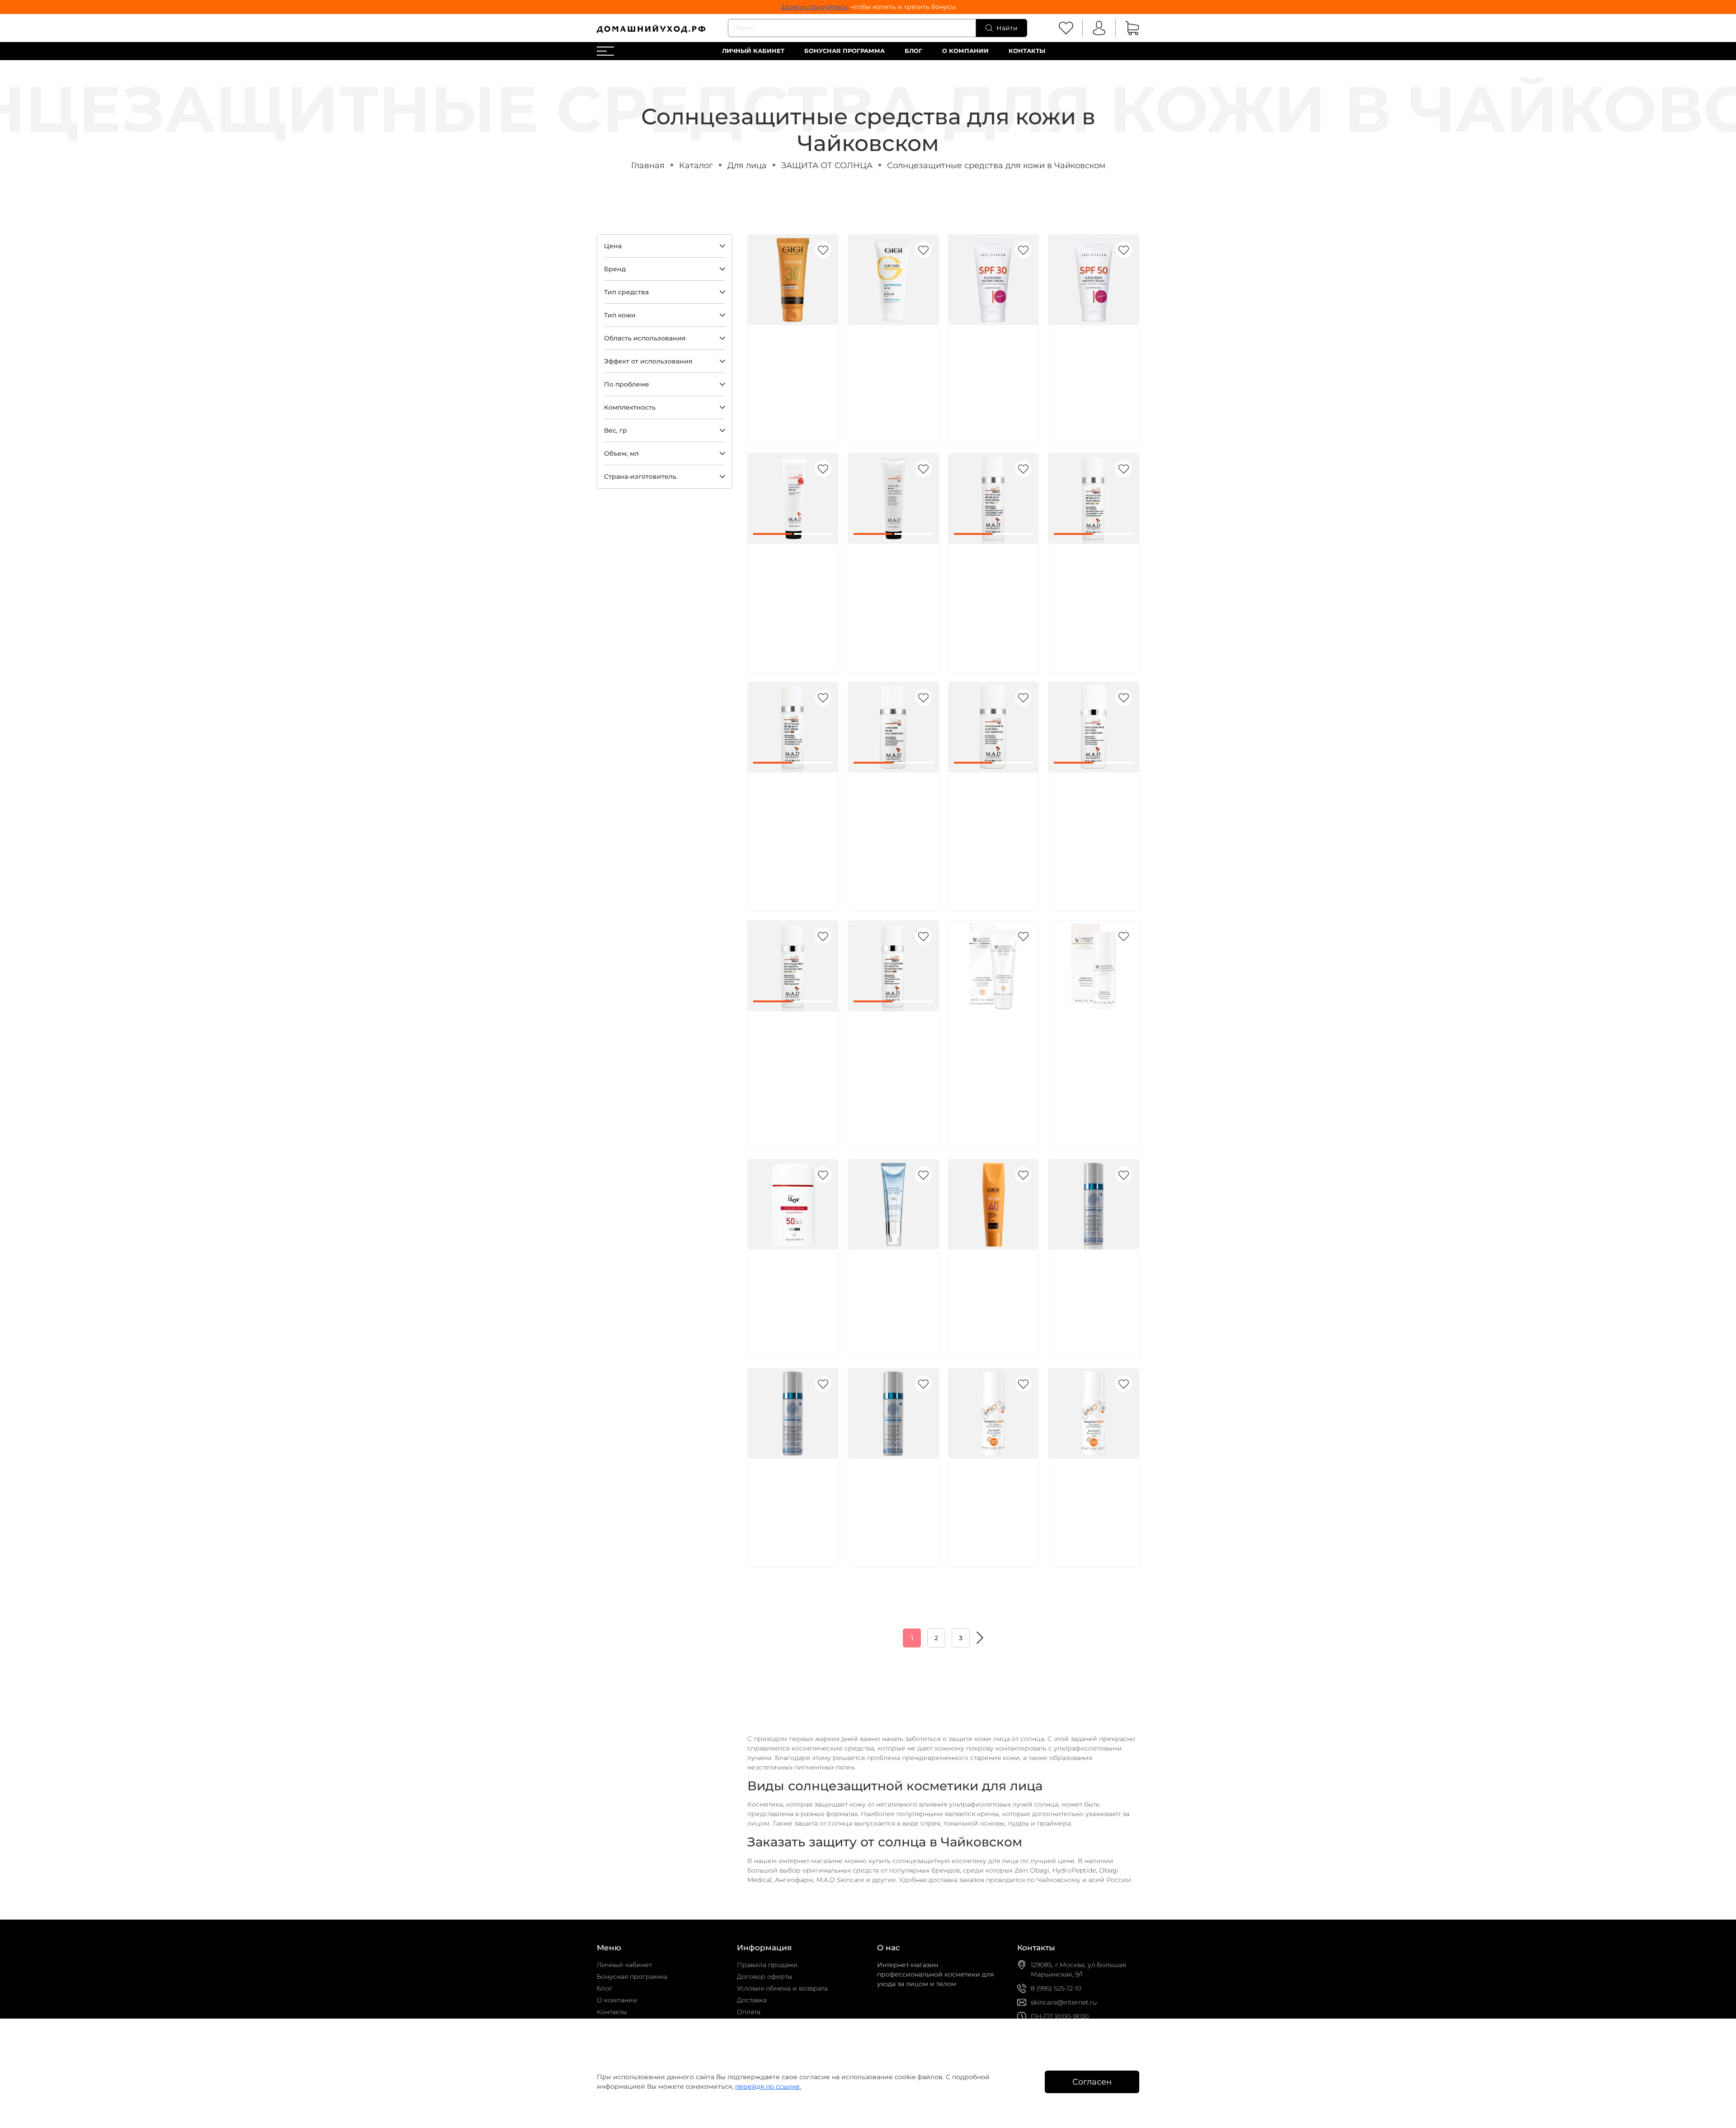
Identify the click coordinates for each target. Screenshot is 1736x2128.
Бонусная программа (844, 51)
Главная (648, 165)
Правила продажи (767, 1965)
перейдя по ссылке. (768, 2086)
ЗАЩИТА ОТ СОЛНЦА (827, 165)
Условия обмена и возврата (782, 1988)
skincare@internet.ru (1064, 2002)
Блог (913, 51)
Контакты (1027, 51)
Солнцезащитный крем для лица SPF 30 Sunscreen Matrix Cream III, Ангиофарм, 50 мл (992, 365)
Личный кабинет (753, 51)
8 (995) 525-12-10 (1056, 1988)
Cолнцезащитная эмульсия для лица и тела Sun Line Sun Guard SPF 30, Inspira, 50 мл (992, 1498)
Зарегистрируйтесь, (815, 7)
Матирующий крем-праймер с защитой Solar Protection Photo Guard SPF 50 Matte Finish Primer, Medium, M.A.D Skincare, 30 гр (1093, 594)
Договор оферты (765, 1977)
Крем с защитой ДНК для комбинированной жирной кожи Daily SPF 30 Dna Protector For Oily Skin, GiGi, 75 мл (791, 375)
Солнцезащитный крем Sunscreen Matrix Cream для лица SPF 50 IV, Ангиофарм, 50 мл (1090, 365)
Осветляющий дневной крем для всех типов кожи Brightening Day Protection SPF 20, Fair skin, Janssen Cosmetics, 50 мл (1090, 1061)
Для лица (747, 165)
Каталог (696, 165)
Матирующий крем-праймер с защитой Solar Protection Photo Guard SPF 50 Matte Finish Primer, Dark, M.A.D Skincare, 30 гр (793, 822)
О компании (965, 51)
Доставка (752, 2000)
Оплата (749, 2012)
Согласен (1092, 2082)
